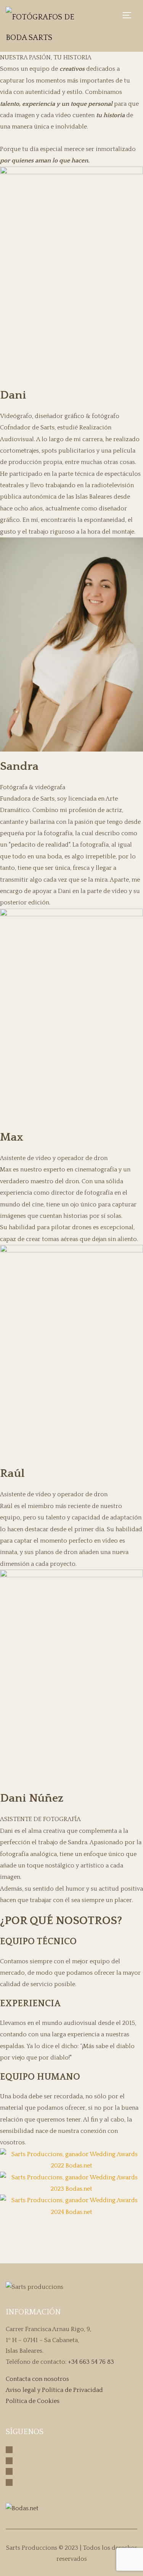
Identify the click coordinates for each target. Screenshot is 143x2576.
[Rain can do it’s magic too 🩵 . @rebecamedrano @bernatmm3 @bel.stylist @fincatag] (114, 2241)
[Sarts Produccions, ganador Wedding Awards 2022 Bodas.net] (71, 2160)
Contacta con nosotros (37, 2379)
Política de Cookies (33, 2401)
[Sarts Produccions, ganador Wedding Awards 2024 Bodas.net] (71, 2206)
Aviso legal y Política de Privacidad (54, 2390)
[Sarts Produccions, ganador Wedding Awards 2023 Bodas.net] (71, 2183)
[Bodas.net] (22, 2508)
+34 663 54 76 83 (91, 2362)
